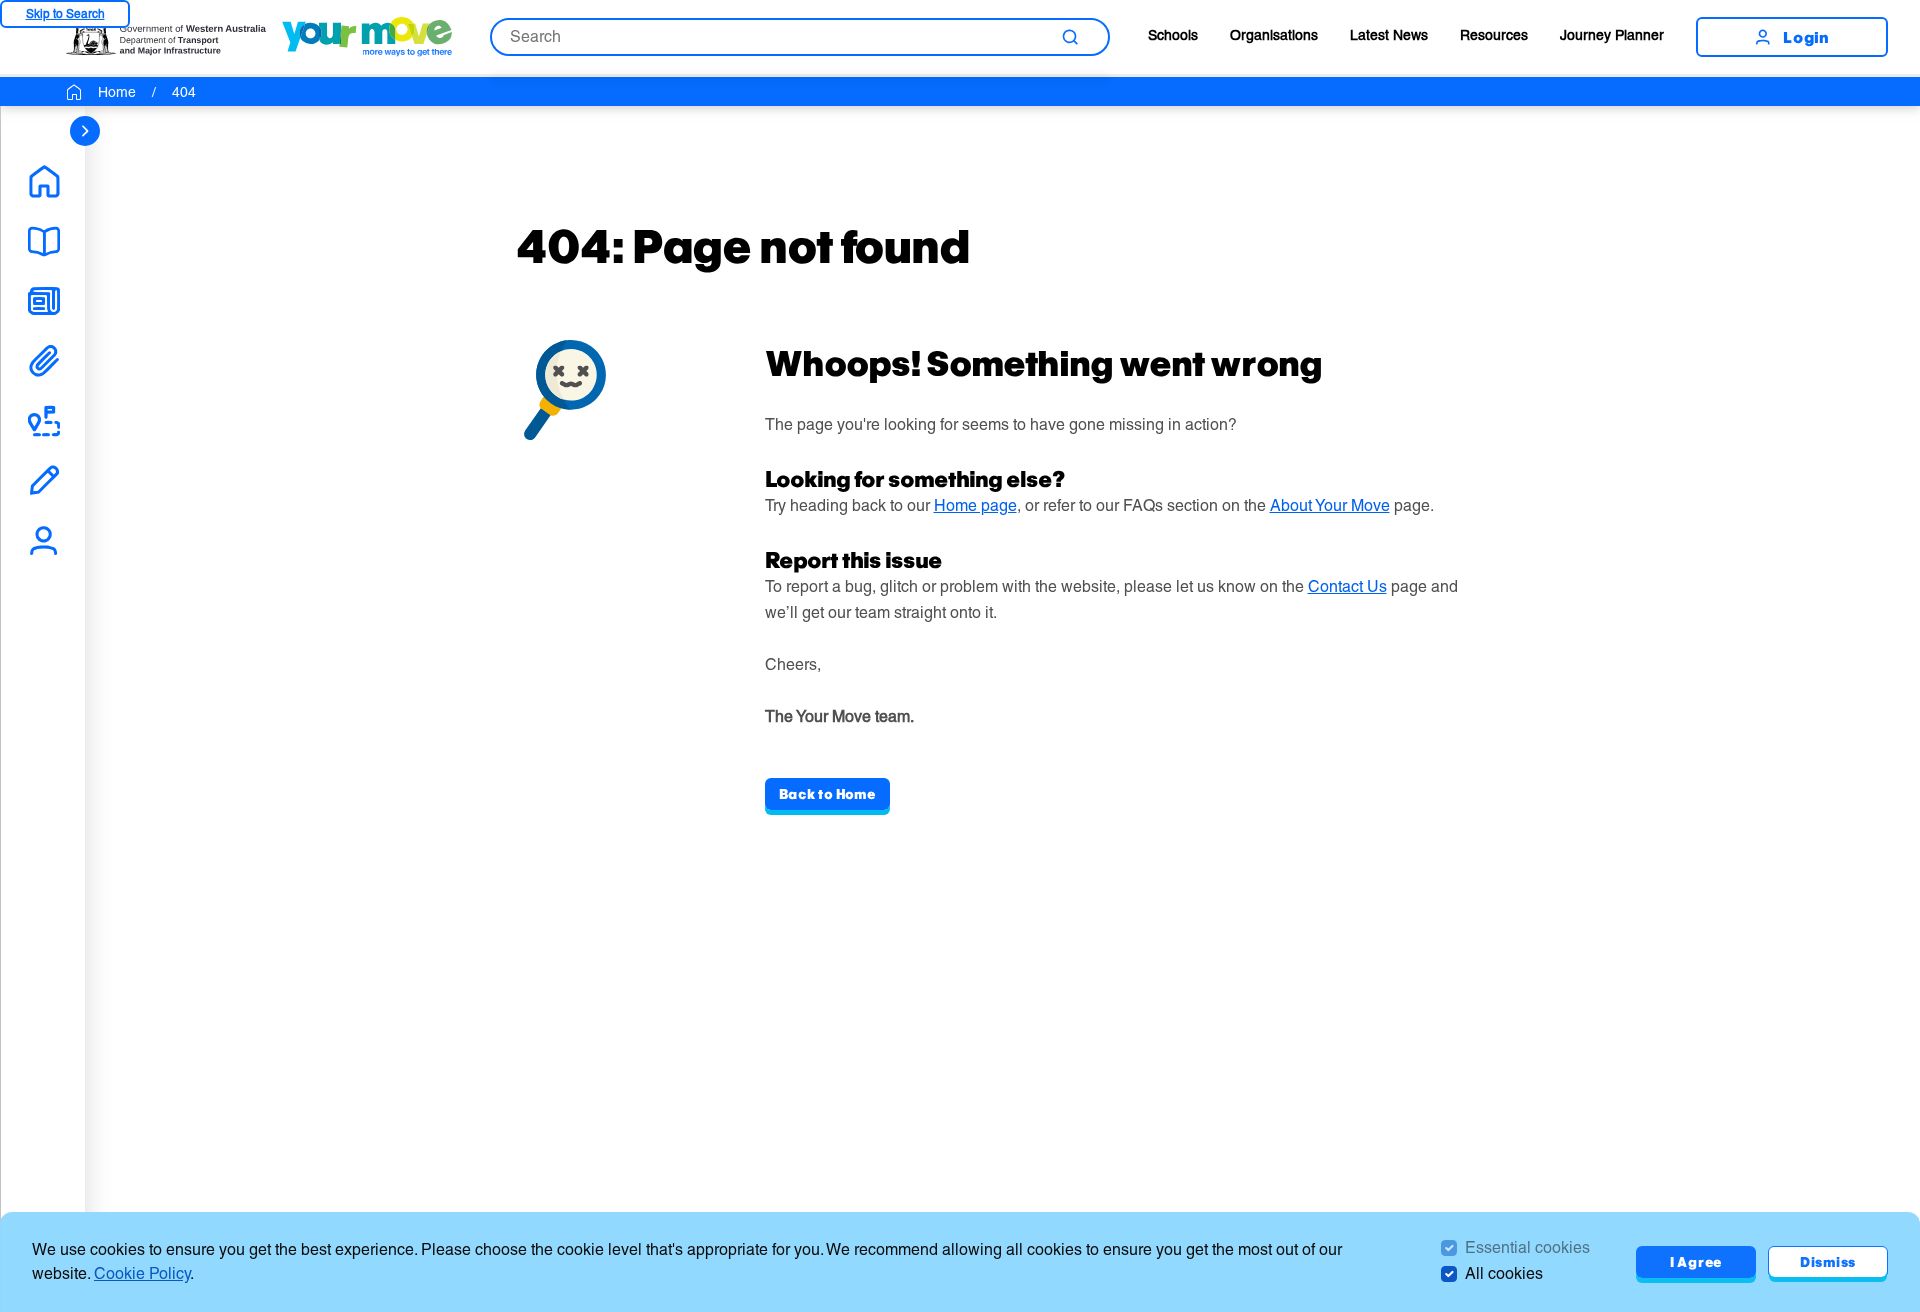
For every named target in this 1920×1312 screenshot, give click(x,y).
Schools (1173, 35)
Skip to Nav (65, 13)
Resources (1494, 35)
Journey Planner (1612, 35)
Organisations (1274, 35)
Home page (975, 505)
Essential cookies (1527, 1247)
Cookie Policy (142, 1273)
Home (117, 92)
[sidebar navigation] (85, 131)
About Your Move (1330, 505)
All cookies (1504, 1273)
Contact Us (1347, 586)
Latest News (1389, 35)
